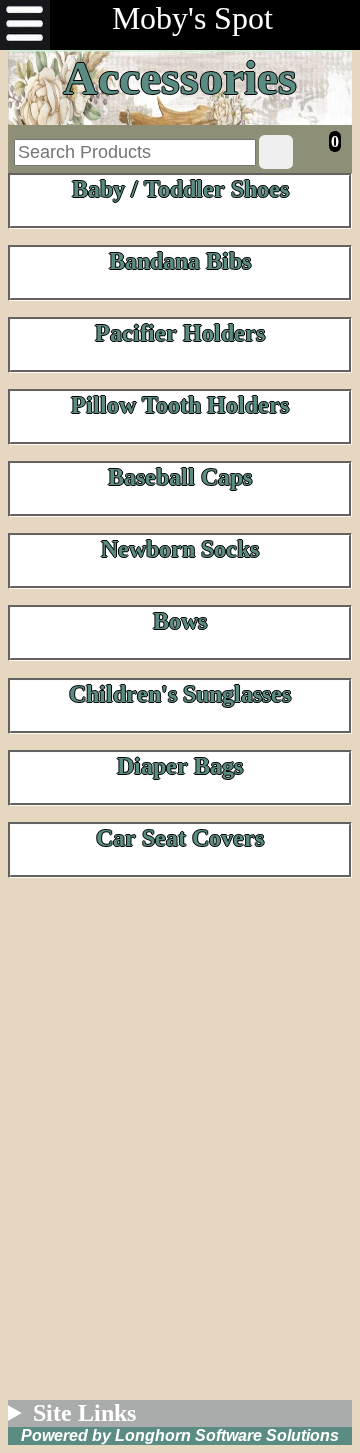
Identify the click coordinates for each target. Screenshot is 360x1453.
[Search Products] (276, 152)
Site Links (84, 1413)
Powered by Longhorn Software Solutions (180, 1435)
